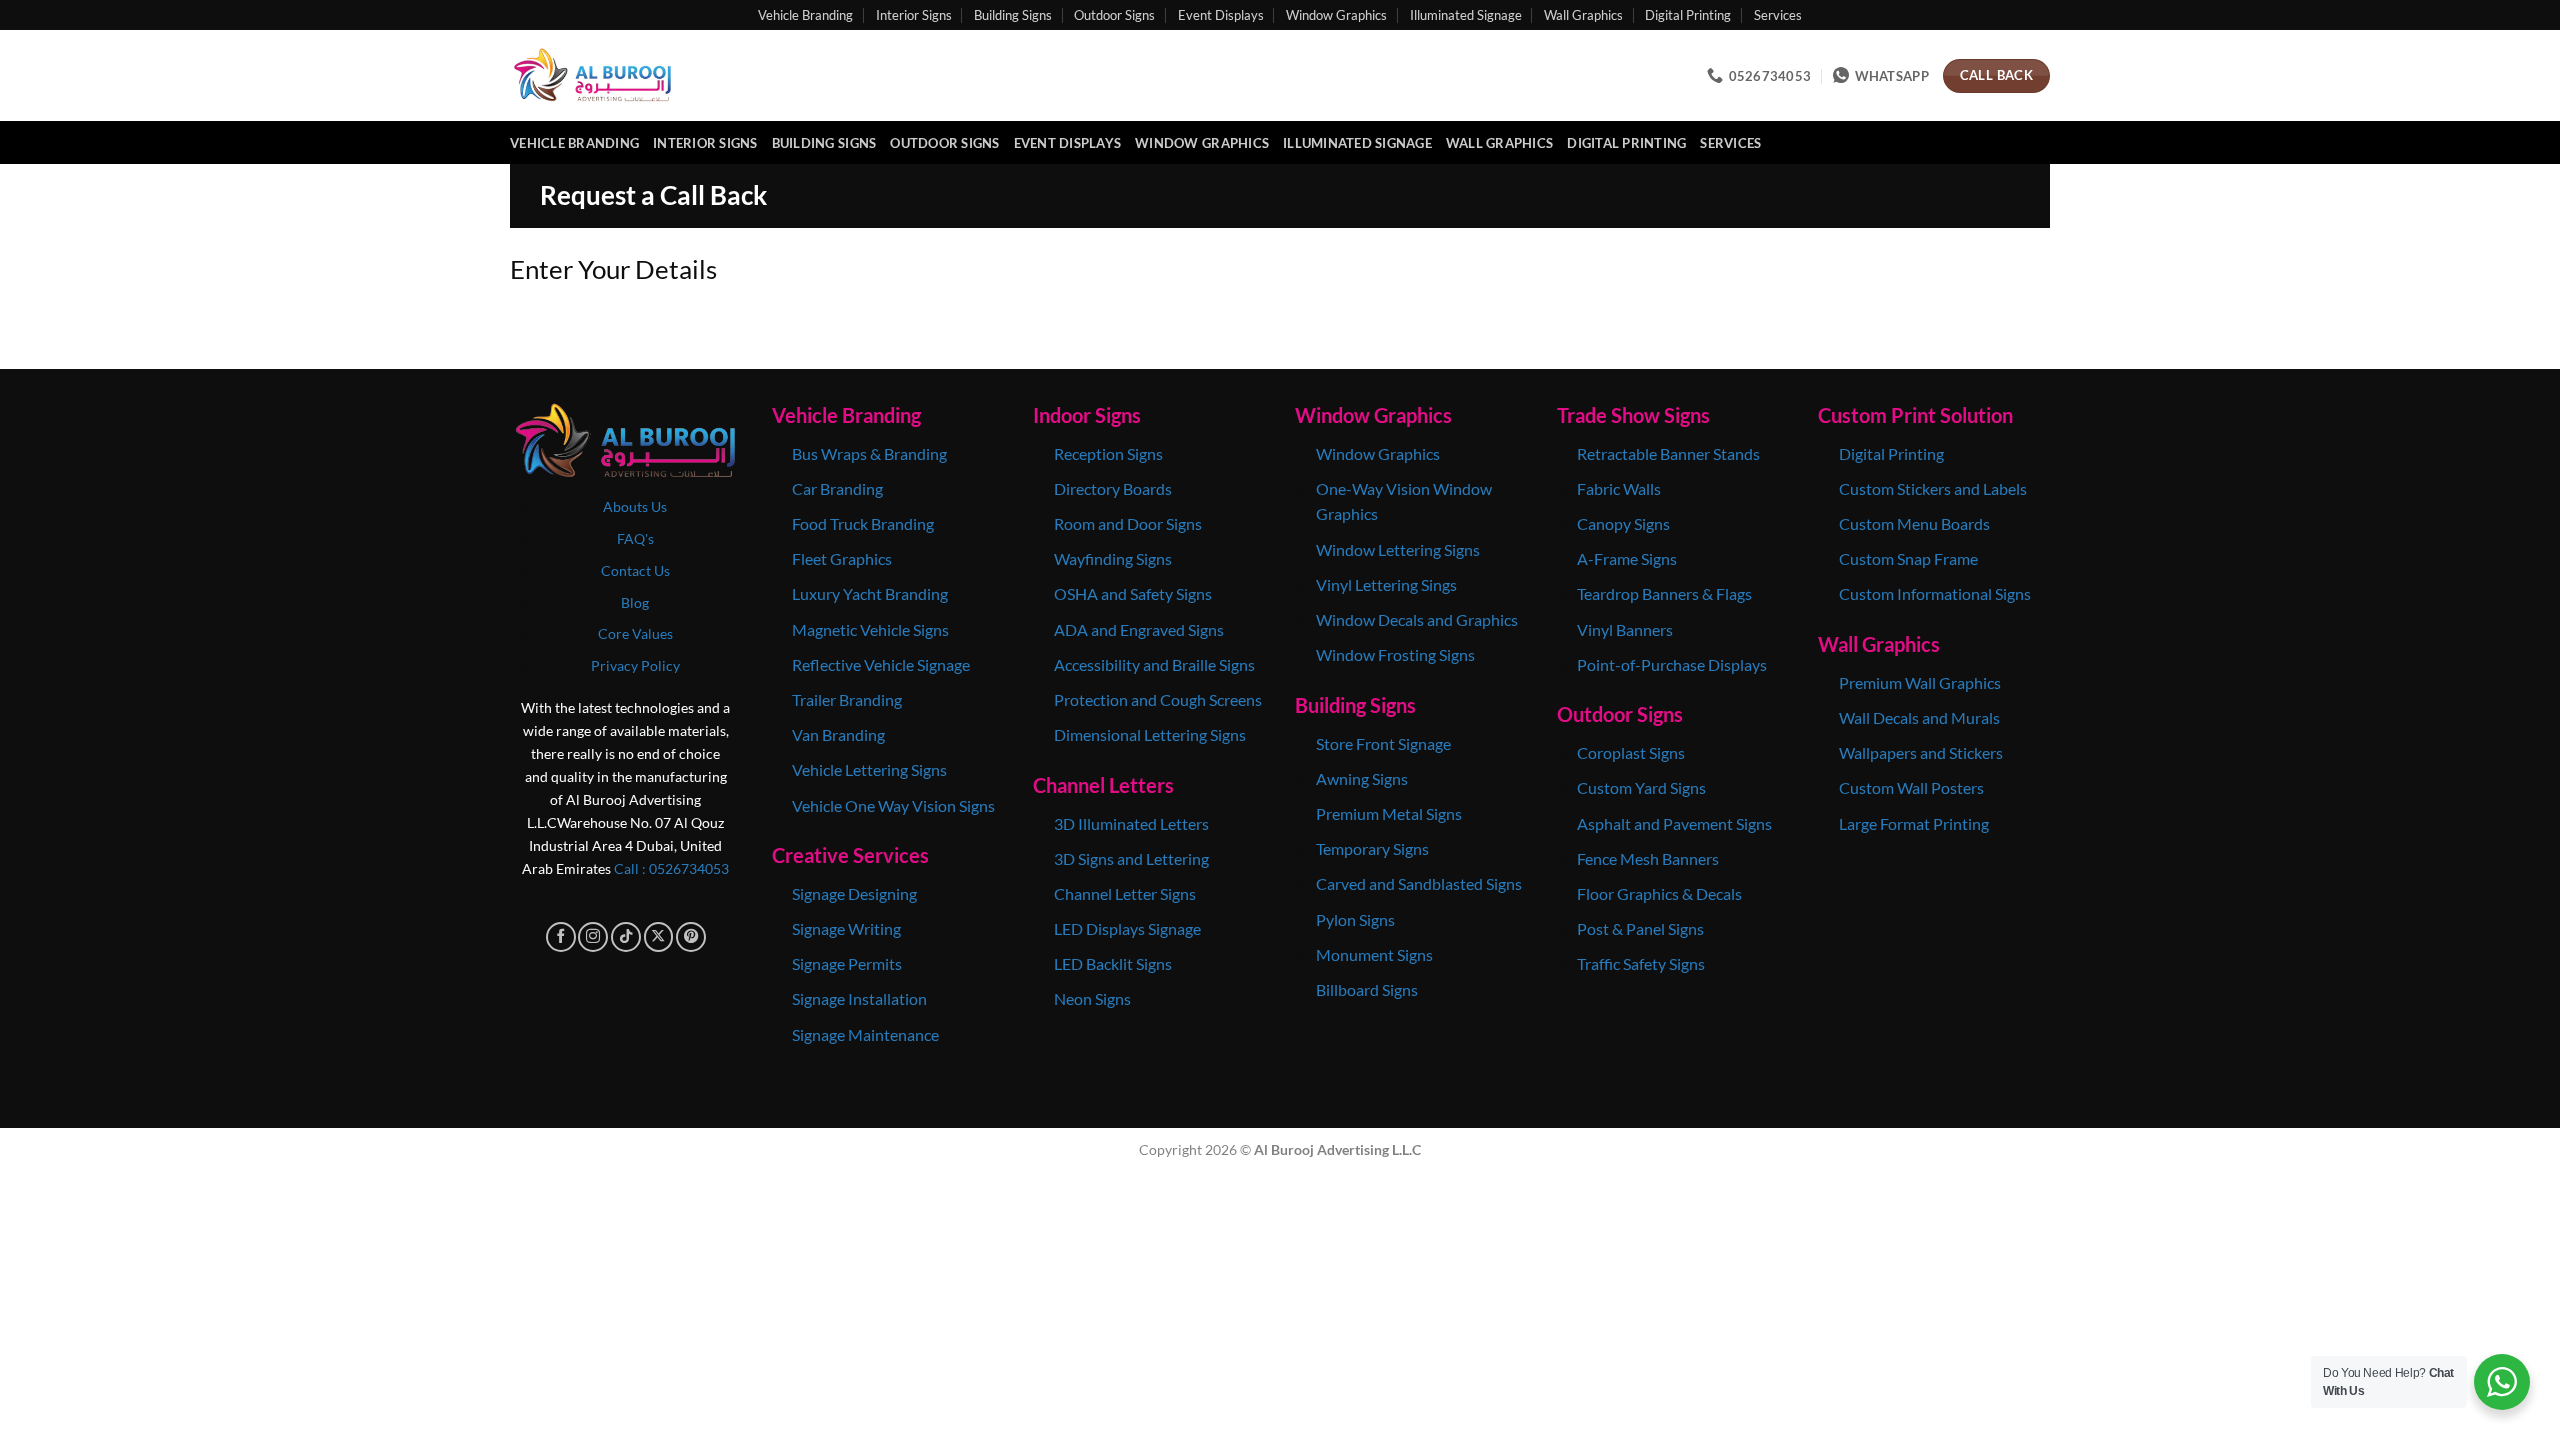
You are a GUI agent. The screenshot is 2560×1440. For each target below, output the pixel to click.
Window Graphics (1336, 15)
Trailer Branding (847, 699)
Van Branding (838, 734)
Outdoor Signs (1114, 15)
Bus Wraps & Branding (869, 453)
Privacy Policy (635, 665)
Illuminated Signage (1466, 15)
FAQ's (635, 538)
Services (1778, 15)
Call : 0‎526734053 (671, 868)
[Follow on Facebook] (561, 937)
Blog (635, 602)
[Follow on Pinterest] (691, 937)
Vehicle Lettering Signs (869, 769)
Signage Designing (854, 893)
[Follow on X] (659, 937)
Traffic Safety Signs (1641, 963)
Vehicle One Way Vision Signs (893, 805)
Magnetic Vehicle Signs (870, 629)
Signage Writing (846, 928)
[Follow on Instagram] (593, 937)
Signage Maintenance (865, 1034)
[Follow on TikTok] (626, 937)
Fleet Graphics (842, 558)
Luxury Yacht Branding (870, 593)
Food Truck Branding (863, 523)
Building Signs (1013, 15)
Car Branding (839, 488)
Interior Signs (914, 15)
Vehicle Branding (805, 15)
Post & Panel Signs (1640, 928)
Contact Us (635, 570)
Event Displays (1221, 15)
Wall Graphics (1583, 15)
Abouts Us (635, 506)
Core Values (635, 633)
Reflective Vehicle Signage (881, 664)
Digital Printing (1688, 15)
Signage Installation (859, 998)
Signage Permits (847, 963)
